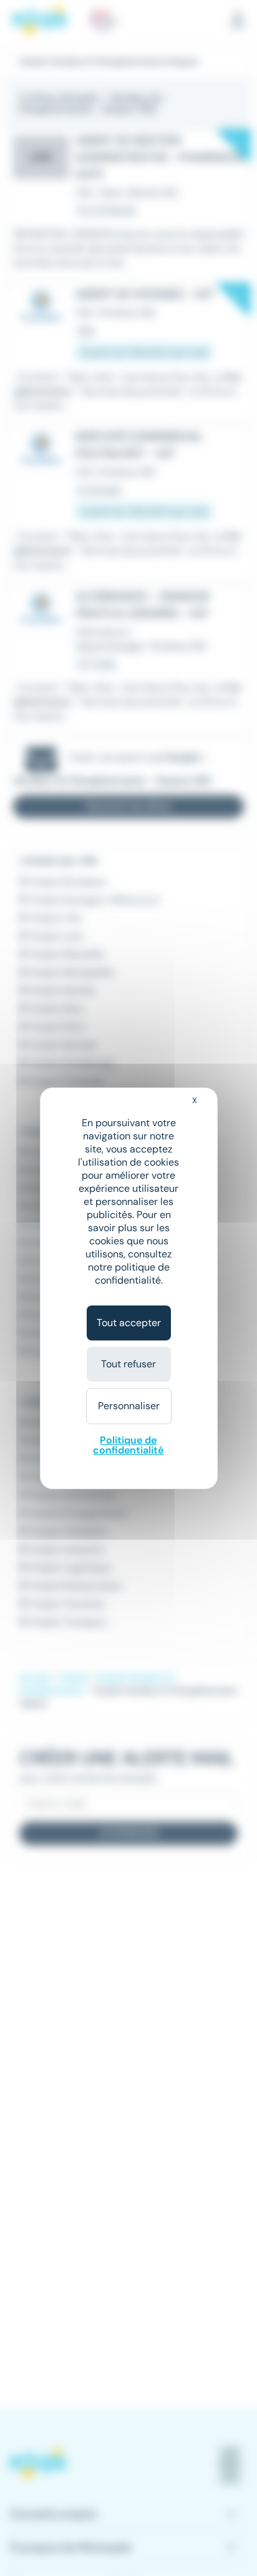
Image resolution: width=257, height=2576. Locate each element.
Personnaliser (129, 1406)
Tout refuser (128, 1364)
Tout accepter (129, 1323)
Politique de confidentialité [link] (128, 1445)
